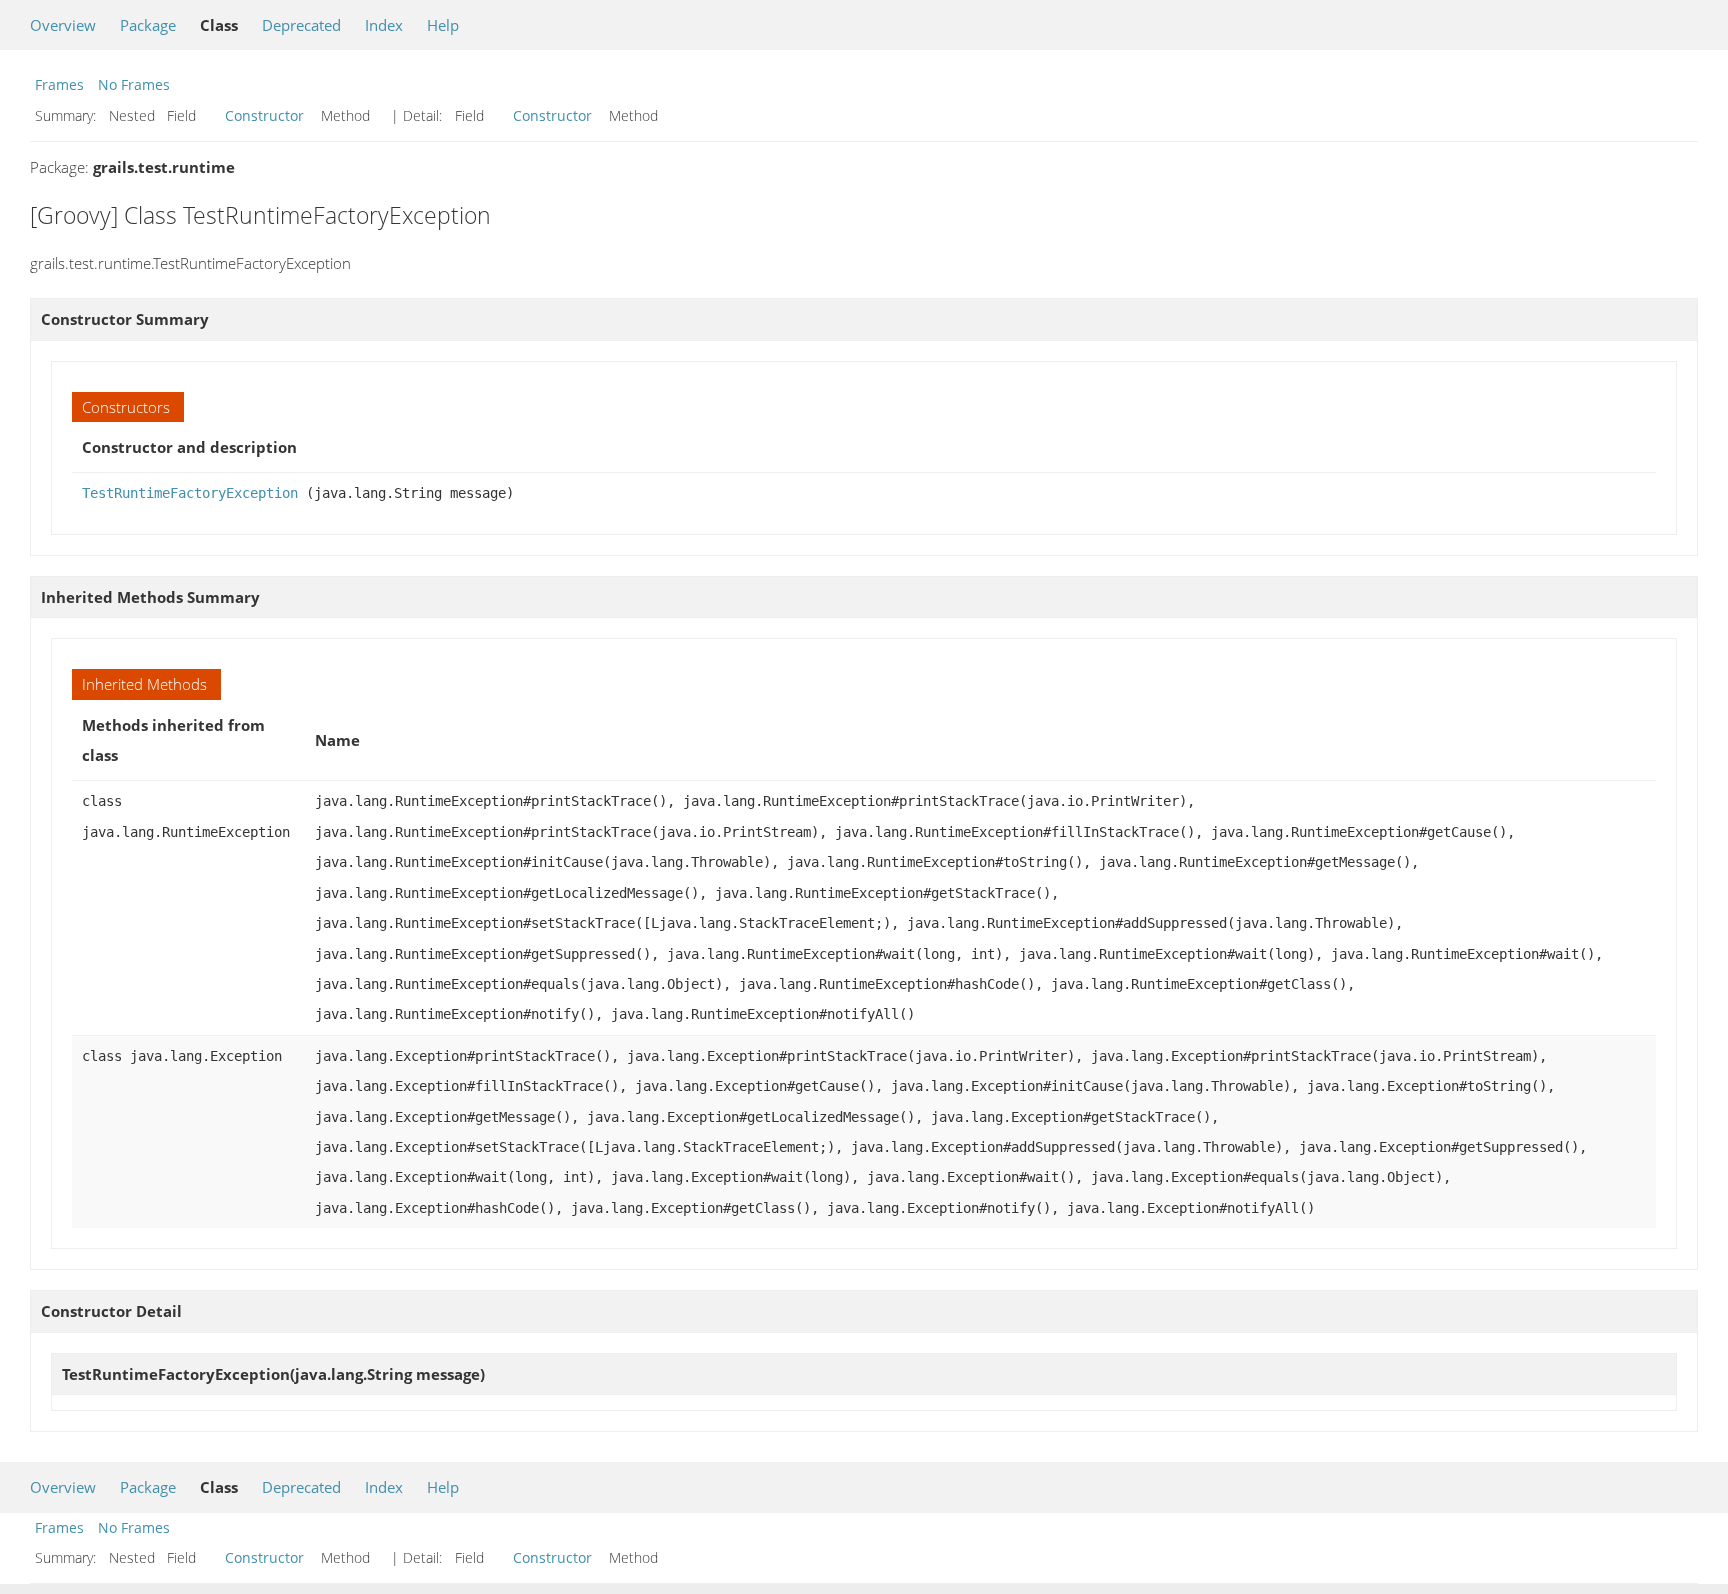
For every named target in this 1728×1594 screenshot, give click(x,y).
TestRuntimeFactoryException (190, 493)
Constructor (264, 115)
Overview (63, 25)
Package (148, 25)
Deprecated (301, 25)
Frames (59, 84)
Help (443, 25)
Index (384, 25)
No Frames (134, 84)
